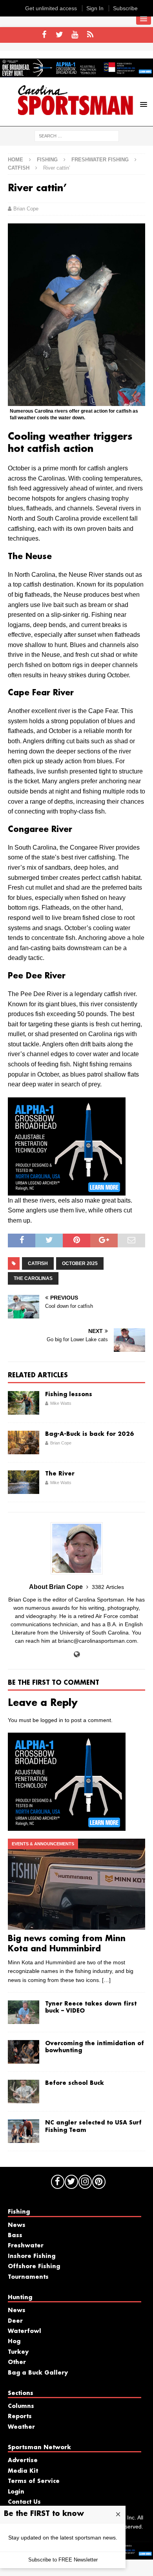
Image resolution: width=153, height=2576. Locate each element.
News (17, 2225)
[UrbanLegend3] (67, 1190)
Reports (20, 2417)
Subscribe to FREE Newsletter (63, 2560)
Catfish (38, 1263)
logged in (52, 1720)
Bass (15, 2236)
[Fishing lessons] (24, 1403)
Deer (15, 2321)
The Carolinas (33, 1278)
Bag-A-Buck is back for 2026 (90, 1434)
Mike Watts (61, 1403)
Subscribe (125, 8)
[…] (106, 1980)
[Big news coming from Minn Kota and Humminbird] (76, 1884)
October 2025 (80, 1263)
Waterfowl (25, 2331)
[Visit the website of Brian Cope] (77, 1655)
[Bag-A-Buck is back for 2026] (24, 1442)
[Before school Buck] (24, 2092)
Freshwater (26, 2246)
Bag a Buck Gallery (38, 2373)
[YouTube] (75, 35)
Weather (21, 2427)
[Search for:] (77, 136)
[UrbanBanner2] (76, 73)
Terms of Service (34, 2481)
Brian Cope (26, 209)
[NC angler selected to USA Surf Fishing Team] (24, 2131)
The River (60, 1474)
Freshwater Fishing (100, 160)
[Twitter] (59, 35)
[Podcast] (90, 35)
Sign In (95, 8)
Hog (14, 2342)
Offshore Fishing (34, 2267)
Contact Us (24, 2502)
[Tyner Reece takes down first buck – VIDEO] (24, 2012)
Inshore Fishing (32, 2256)
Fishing (47, 160)
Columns (21, 2406)
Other (17, 2362)
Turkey (18, 2352)
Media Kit (23, 2471)
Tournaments (28, 2277)
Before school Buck (75, 2083)
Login (16, 2492)
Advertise (23, 2461)
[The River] (24, 1482)
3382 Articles (108, 1587)
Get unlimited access (51, 8)
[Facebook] (44, 35)
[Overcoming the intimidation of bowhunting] (24, 2052)
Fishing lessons (69, 1395)
